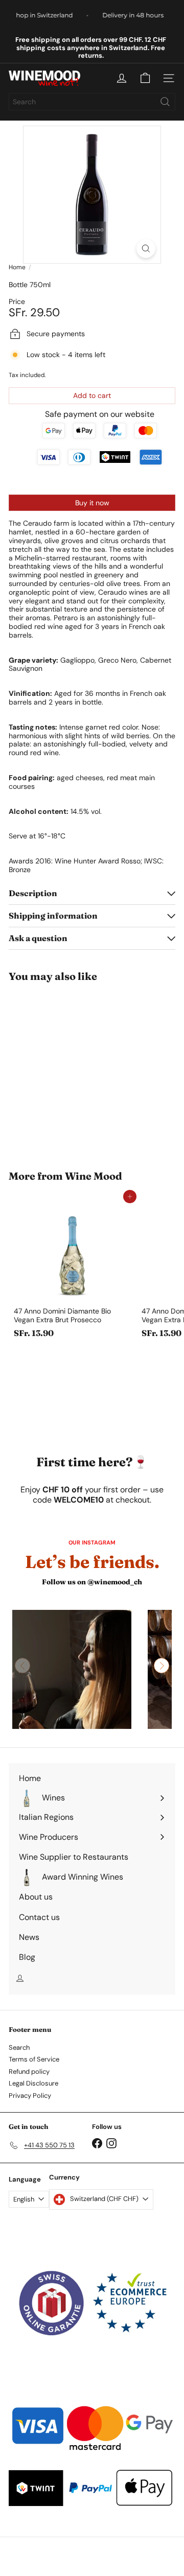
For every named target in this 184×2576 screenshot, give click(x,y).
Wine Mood (94, 1176)
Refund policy (29, 2071)
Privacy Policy (30, 2095)
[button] (162, 1666)
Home (17, 267)
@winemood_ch (115, 1582)
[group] (72, 1669)
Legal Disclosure (33, 2083)
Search (19, 2047)
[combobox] (92, 102)
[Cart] (145, 78)
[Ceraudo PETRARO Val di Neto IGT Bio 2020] (73, 1070)
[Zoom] (146, 249)
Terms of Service (34, 2059)
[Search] (165, 102)
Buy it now (92, 503)
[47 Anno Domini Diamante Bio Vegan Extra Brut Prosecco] (73, 1270)
